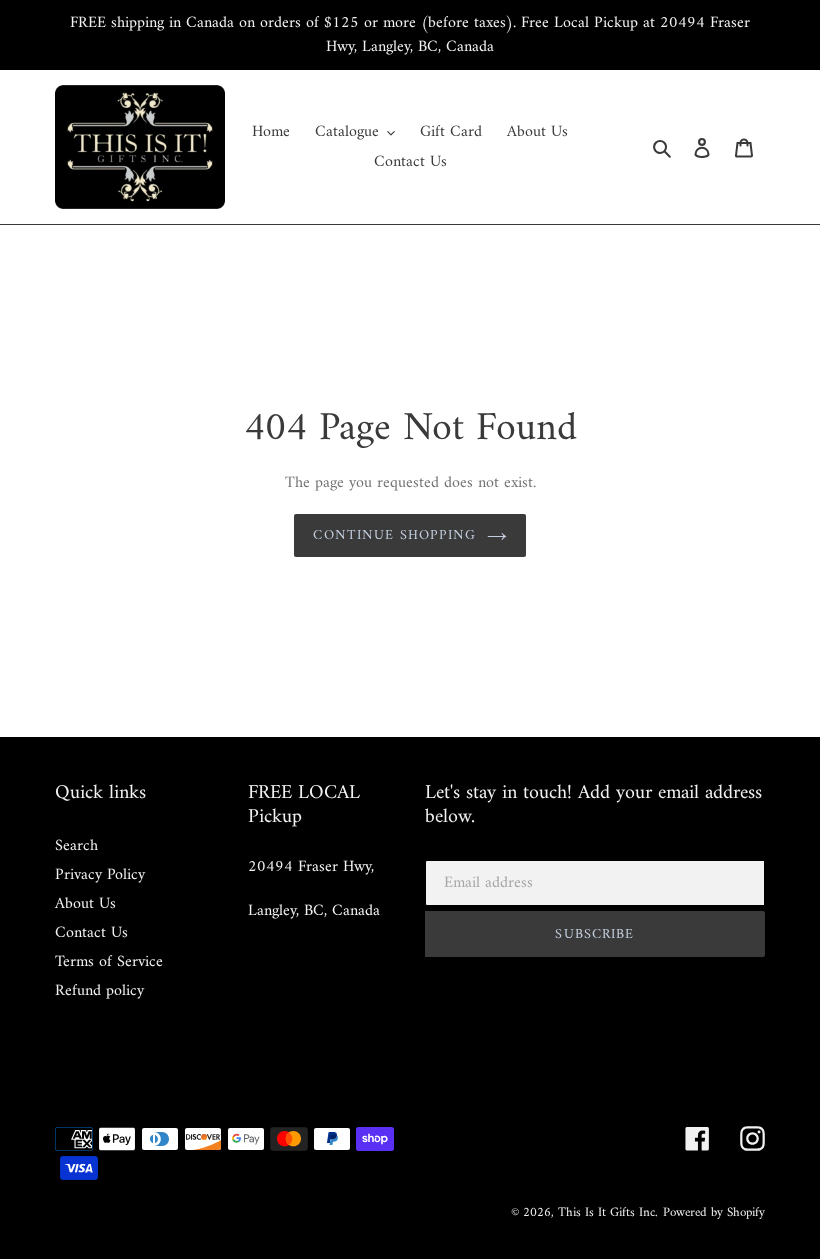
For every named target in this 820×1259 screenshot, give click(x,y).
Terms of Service (109, 962)
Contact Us (91, 933)
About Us (85, 904)
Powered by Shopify (714, 1212)
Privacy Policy (100, 875)
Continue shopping (394, 535)
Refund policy (99, 991)
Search (76, 846)
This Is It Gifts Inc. (608, 1212)
